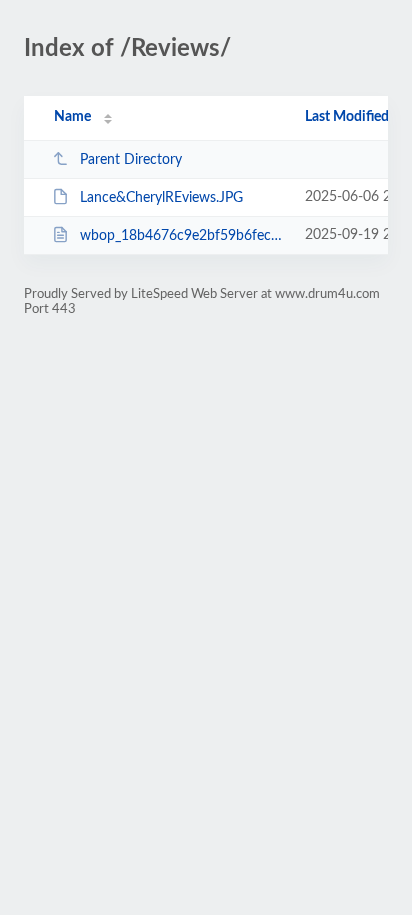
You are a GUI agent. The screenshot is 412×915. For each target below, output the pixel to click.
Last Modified (347, 117)
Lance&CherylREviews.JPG (161, 198)
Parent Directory (131, 160)
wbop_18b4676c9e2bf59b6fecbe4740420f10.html (183, 236)
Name (72, 117)
